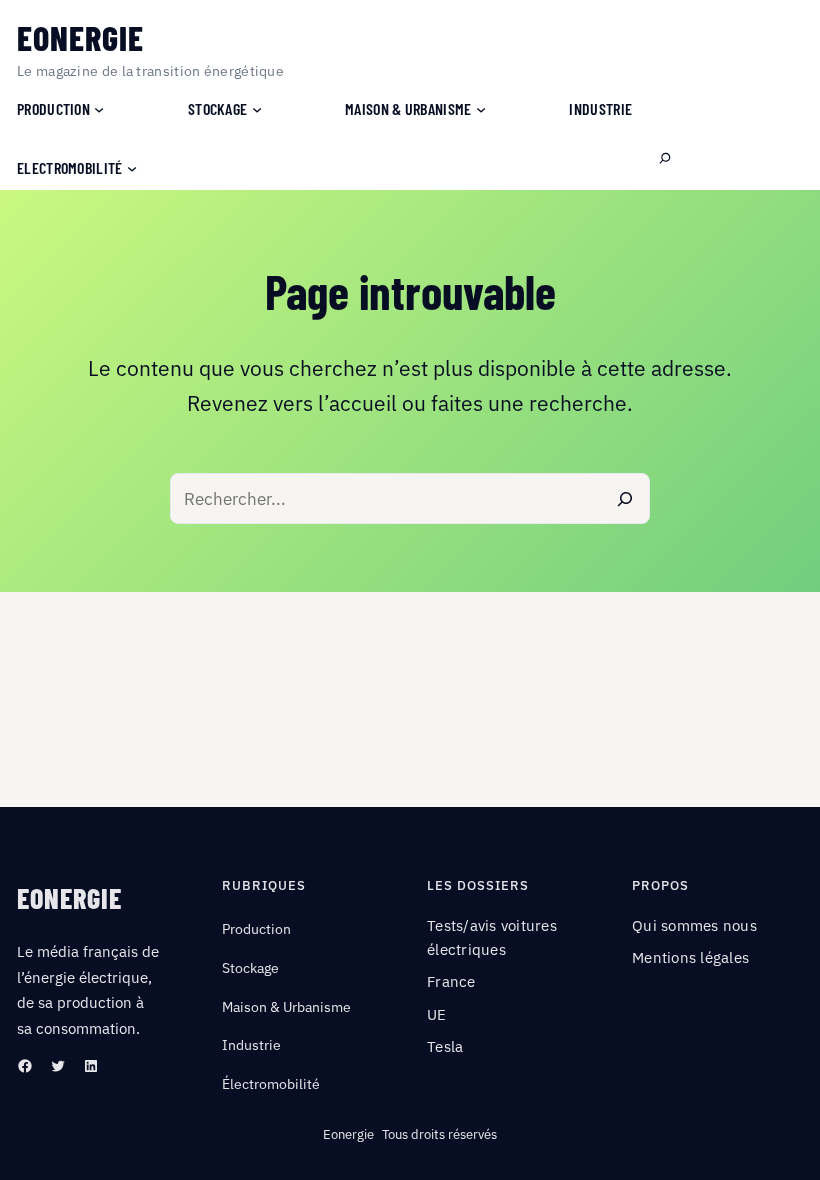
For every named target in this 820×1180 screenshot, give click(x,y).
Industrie (251, 1045)
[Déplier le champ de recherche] (665, 159)
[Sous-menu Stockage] (257, 109)
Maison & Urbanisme (286, 1007)
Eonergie (80, 37)
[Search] (624, 498)
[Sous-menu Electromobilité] (132, 168)
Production (256, 929)
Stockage (250, 968)
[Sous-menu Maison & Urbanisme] (481, 109)
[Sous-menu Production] (99, 109)
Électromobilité (271, 1084)
